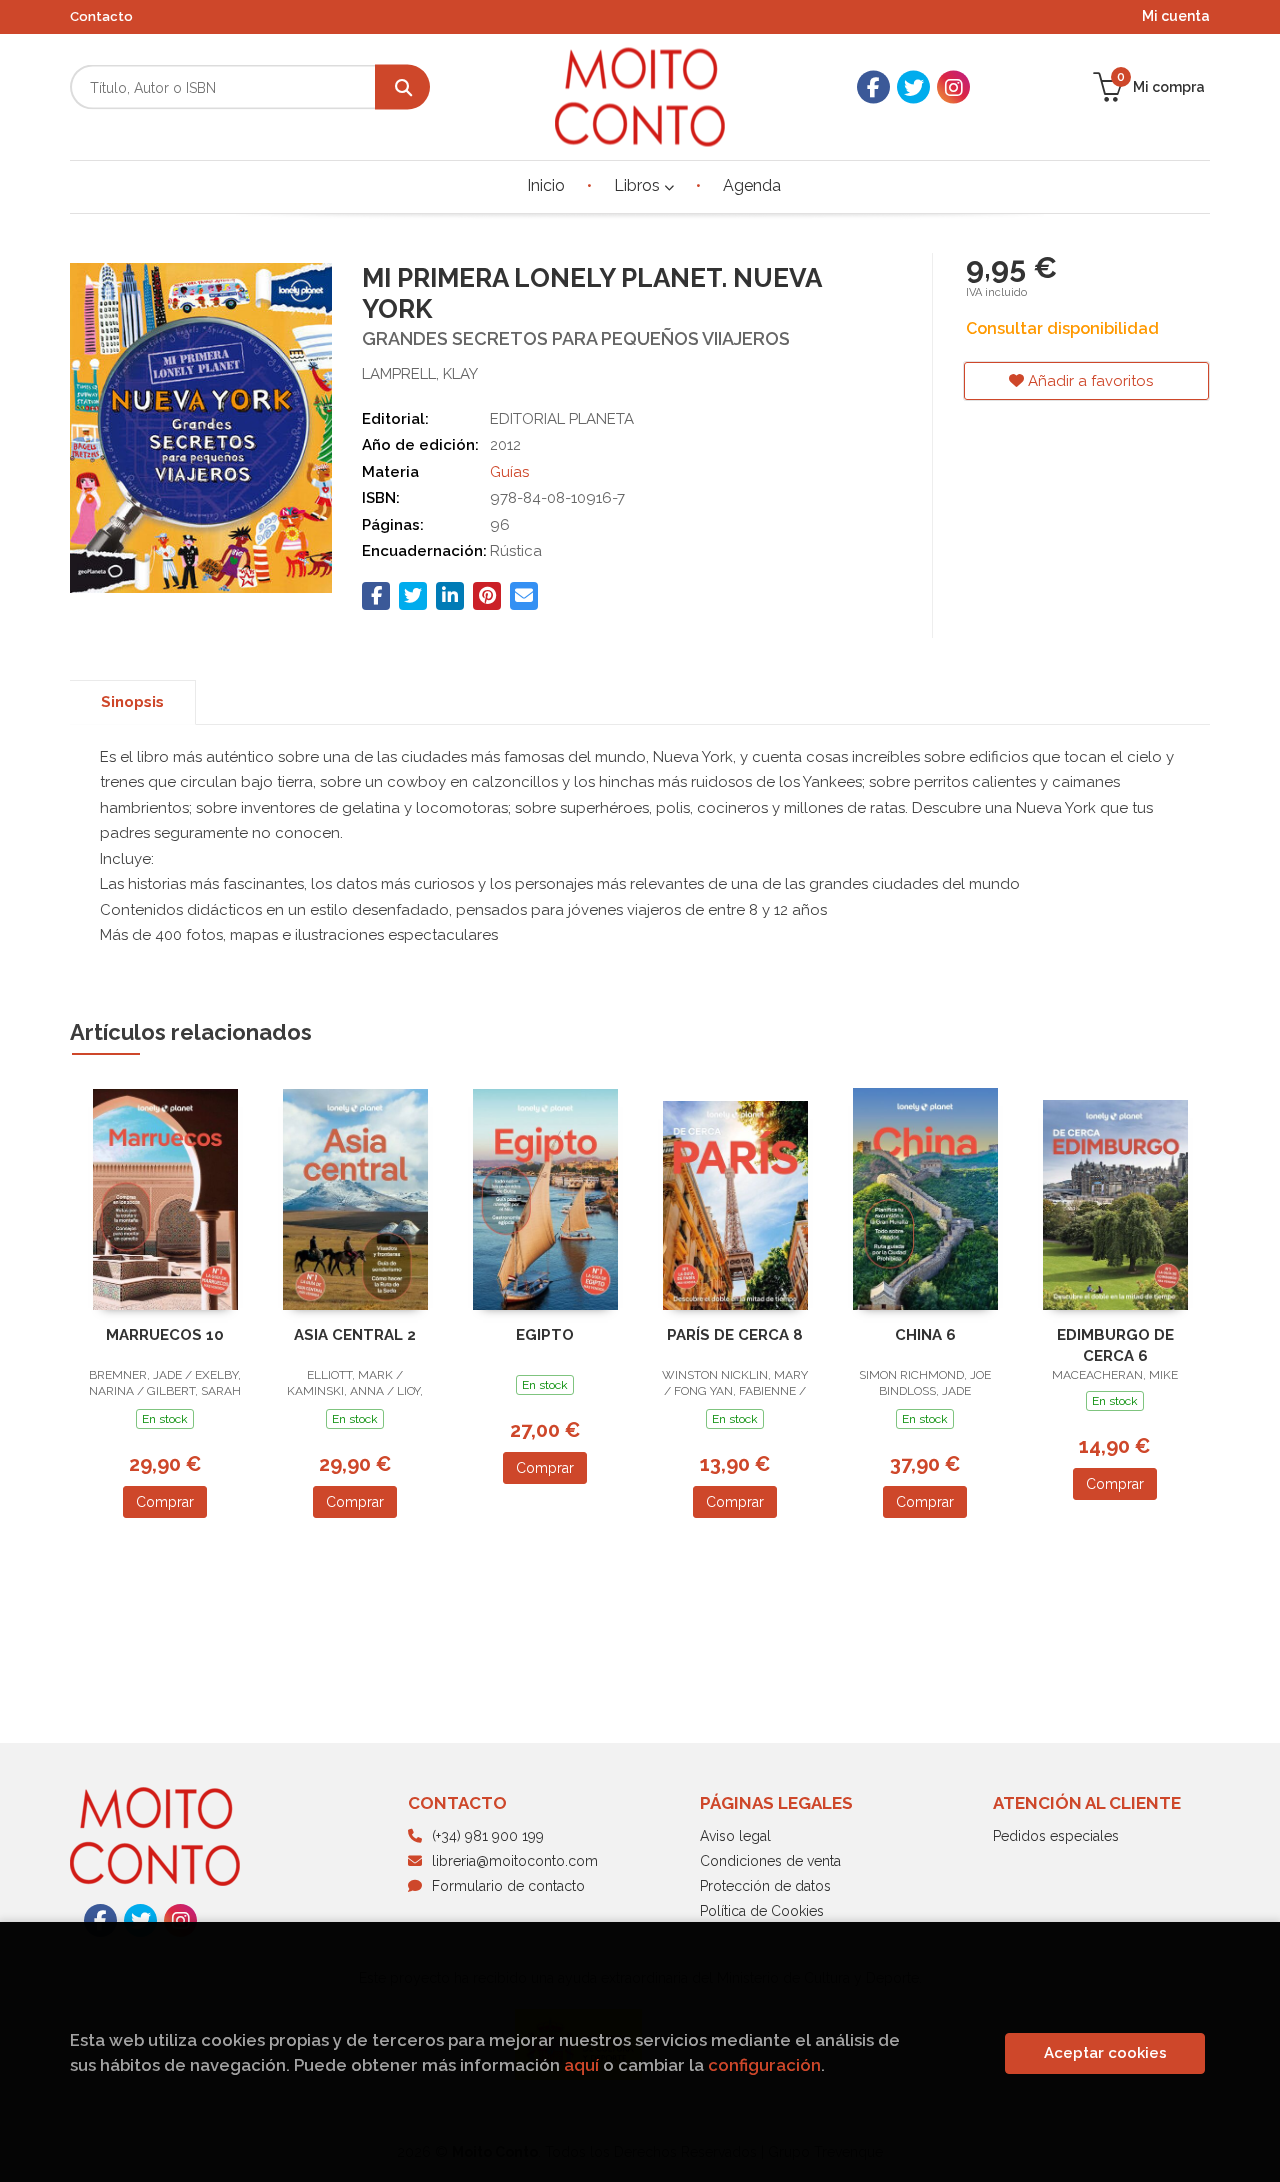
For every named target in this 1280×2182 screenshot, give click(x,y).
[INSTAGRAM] (953, 87)
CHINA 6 (925, 1335)
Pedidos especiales (1056, 1836)
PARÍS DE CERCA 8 (735, 1335)
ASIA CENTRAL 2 (355, 1335)
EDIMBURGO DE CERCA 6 (1115, 1345)
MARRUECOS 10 (165, 1335)
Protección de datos (765, 1886)
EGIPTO (545, 1335)
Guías (509, 472)
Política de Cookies (762, 1911)
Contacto (101, 16)
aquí (581, 2065)
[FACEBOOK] (873, 87)
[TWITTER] (913, 87)
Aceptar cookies (1105, 2053)
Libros (639, 185)
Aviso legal (735, 1836)
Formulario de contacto (508, 1886)
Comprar (165, 1502)
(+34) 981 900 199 (488, 1836)
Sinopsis (132, 702)
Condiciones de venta (770, 1861)
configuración (764, 2065)
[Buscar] (402, 87)
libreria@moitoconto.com (515, 1861)
